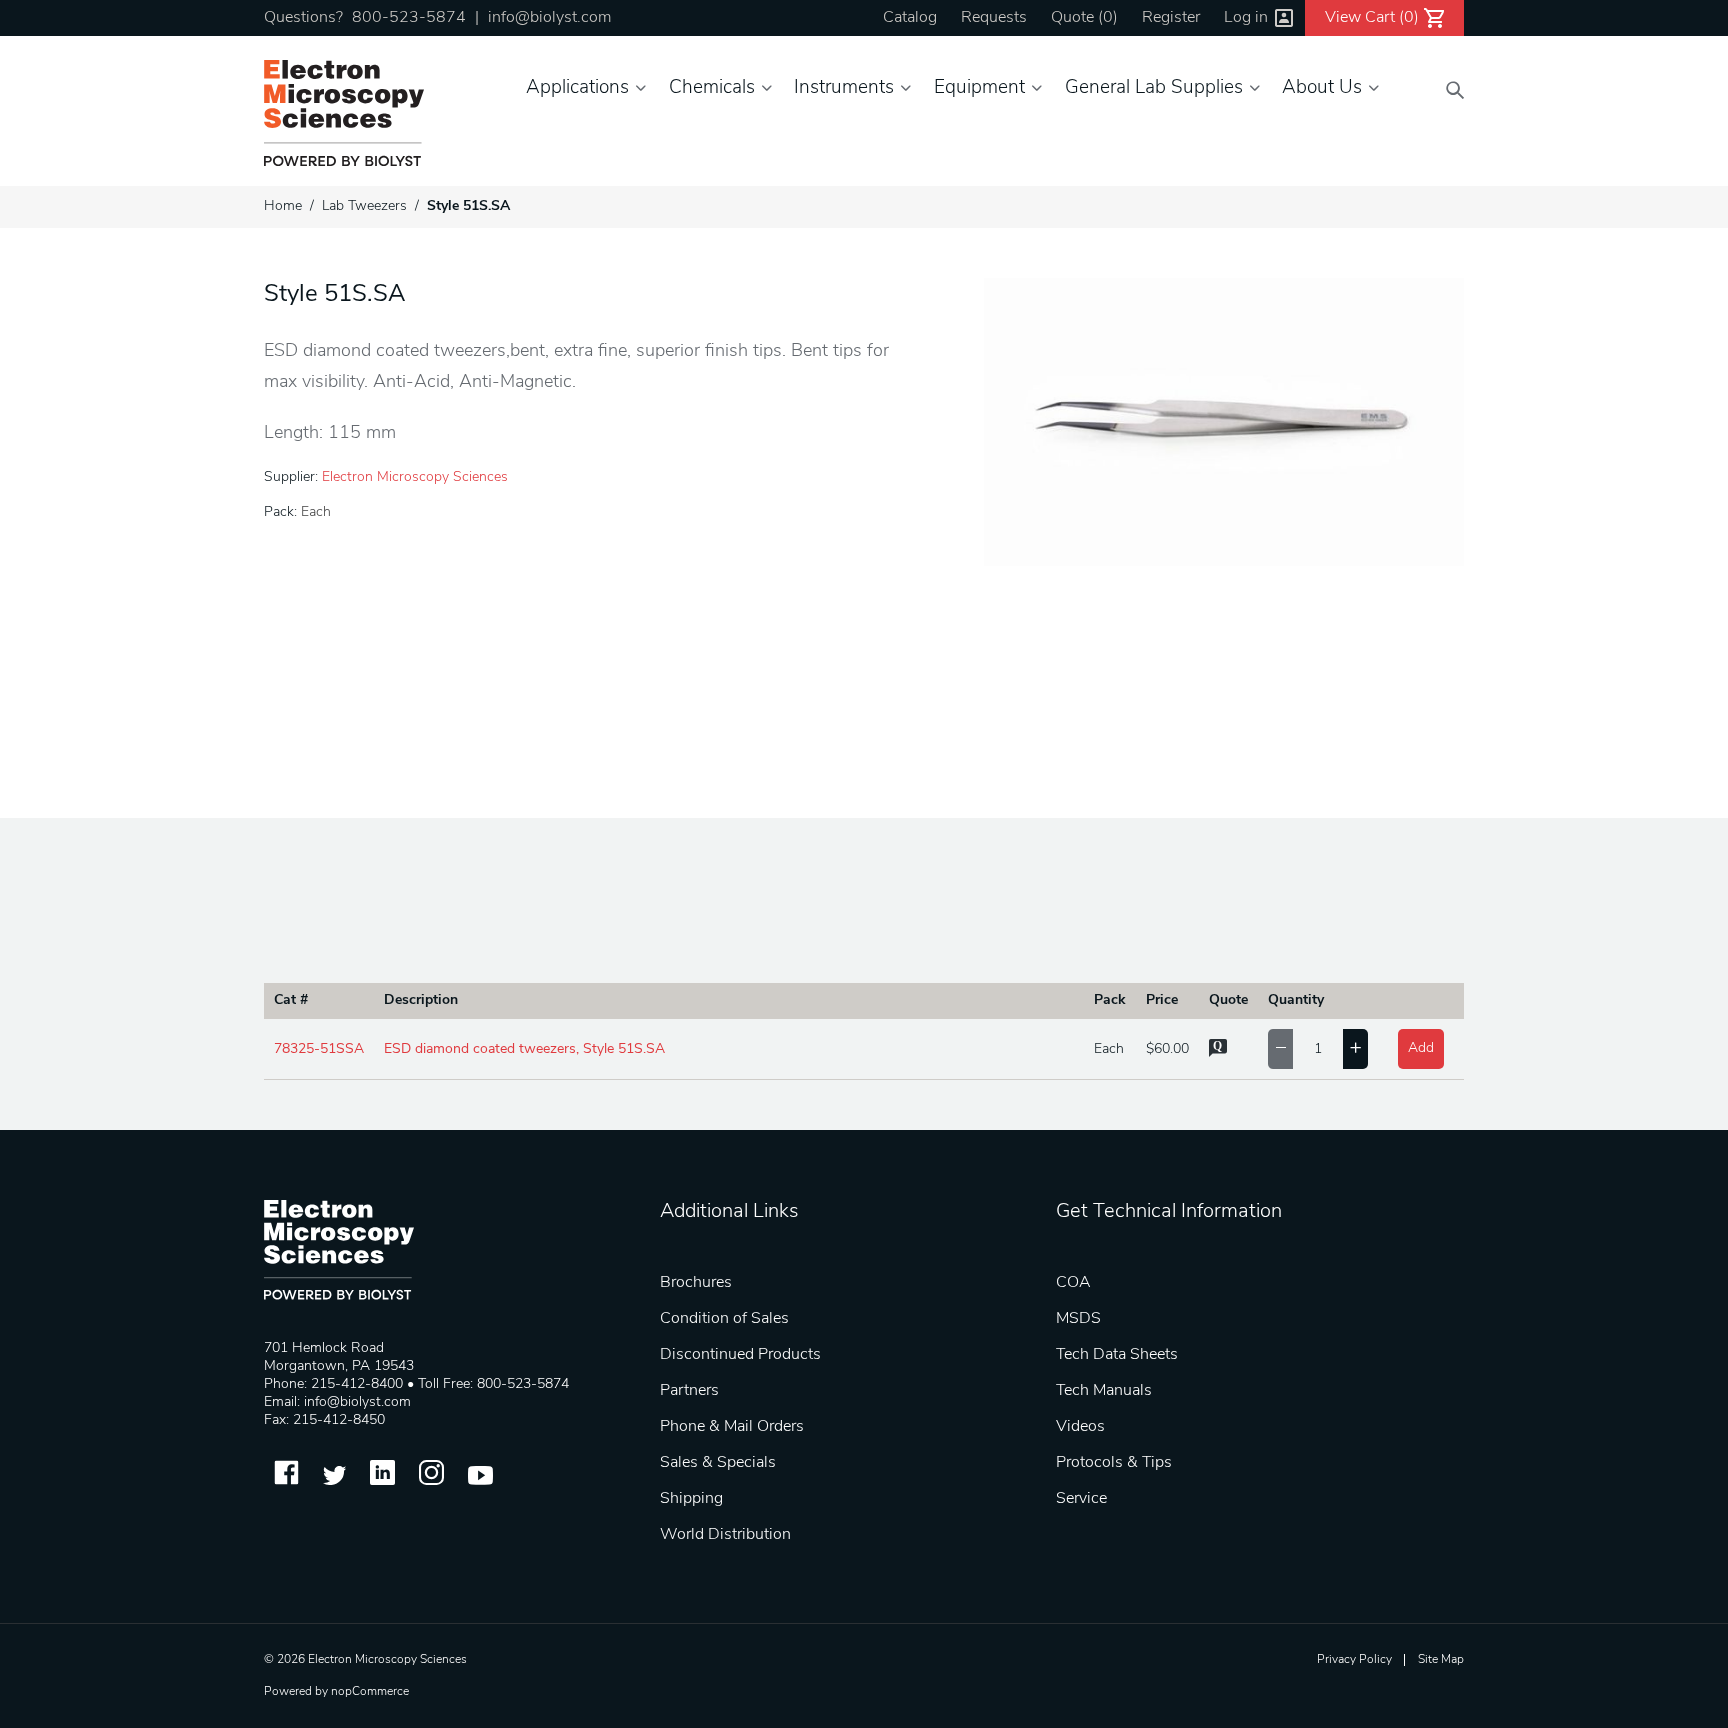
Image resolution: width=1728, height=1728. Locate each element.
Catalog (910, 18)
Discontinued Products (740, 1355)
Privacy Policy (1354, 1660)
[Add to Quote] (1218, 1053)
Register (1171, 18)
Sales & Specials (718, 1463)
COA (1073, 1283)
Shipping (691, 1499)
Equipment (979, 88)
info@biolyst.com (549, 18)
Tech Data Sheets (1117, 1355)
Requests (994, 18)
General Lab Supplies (1154, 88)
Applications (577, 88)
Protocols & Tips (1114, 1463)
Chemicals (712, 88)
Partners (689, 1391)
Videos (1080, 1427)
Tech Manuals (1104, 1391)
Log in (1246, 18)
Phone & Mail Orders (732, 1427)
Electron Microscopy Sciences (415, 477)
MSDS (1078, 1319)
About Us (1322, 88)
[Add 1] (1355, 1049)
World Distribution (725, 1535)
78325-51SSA (319, 1049)
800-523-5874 (409, 18)
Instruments (844, 88)
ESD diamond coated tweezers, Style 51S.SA (524, 1049)
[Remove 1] (1280, 1049)
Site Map (1441, 1660)
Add (1421, 1048)
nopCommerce (370, 1692)
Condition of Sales (724, 1319)
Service (1081, 1499)
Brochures (696, 1283)
